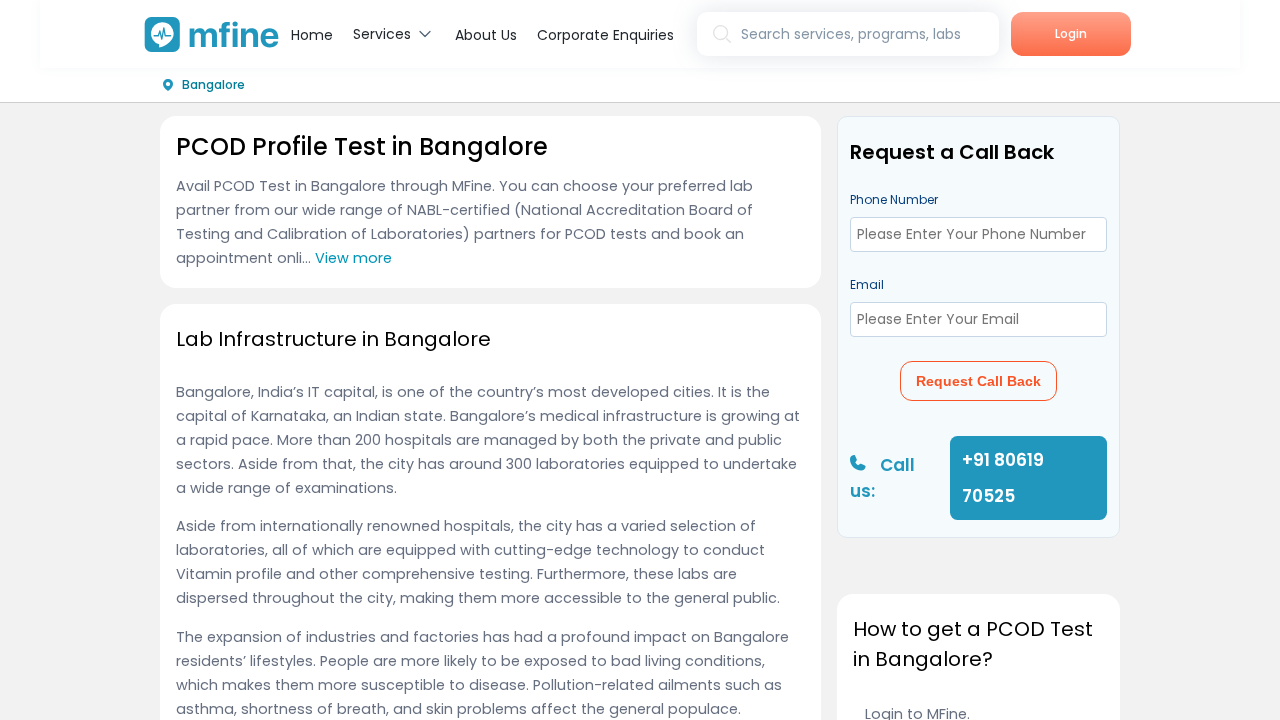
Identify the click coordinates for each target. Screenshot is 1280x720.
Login (1071, 33)
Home (312, 35)
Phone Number (894, 199)
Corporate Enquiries (605, 35)
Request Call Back (978, 381)
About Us (486, 35)
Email (867, 284)
